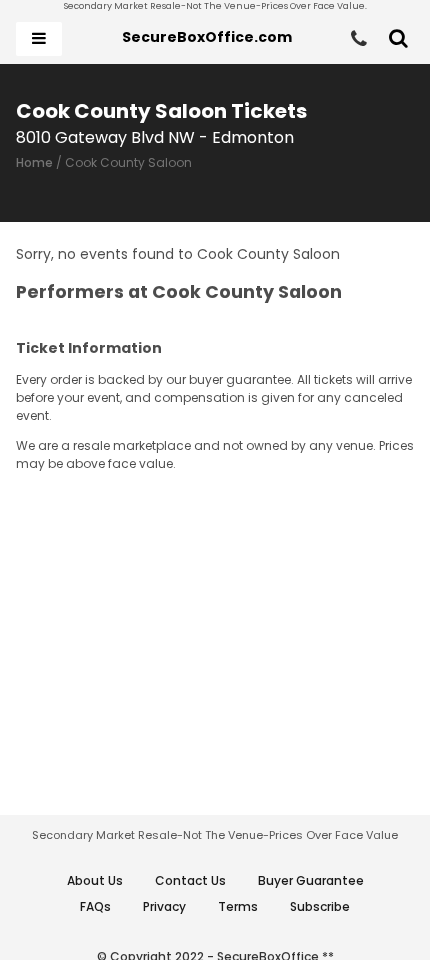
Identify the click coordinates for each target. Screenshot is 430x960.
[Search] (398, 39)
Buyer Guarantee (311, 880)
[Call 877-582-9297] (359, 39)
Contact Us (190, 880)
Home (34, 162)
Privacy (164, 906)
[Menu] (39, 39)
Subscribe (320, 906)
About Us (95, 880)
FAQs (95, 906)
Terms (238, 906)
